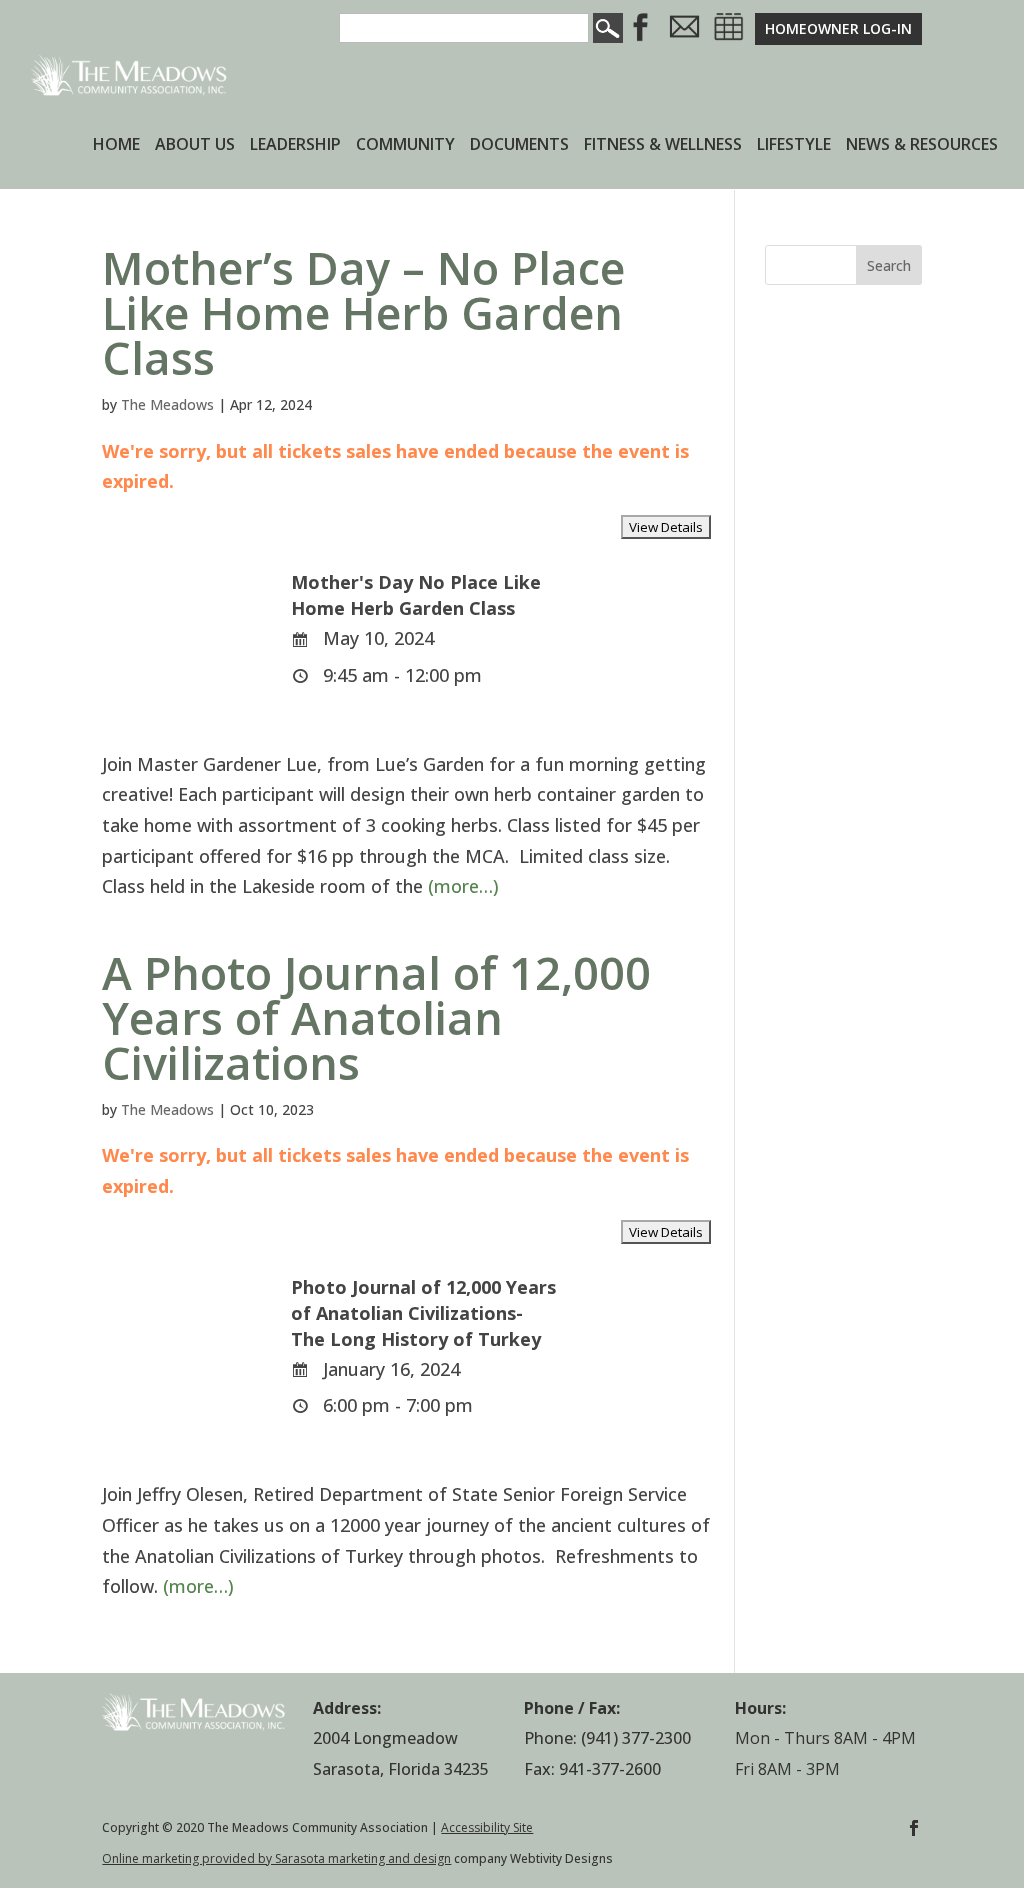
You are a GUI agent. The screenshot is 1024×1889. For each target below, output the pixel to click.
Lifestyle (794, 146)
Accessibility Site (487, 1827)
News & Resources (922, 146)
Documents (519, 146)
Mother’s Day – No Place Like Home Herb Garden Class (363, 312)
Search (889, 265)
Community (405, 146)
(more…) (463, 886)
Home (116, 146)
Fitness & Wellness (663, 146)
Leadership (295, 146)
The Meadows (167, 404)
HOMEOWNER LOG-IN (838, 28)
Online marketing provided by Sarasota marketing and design (276, 1858)
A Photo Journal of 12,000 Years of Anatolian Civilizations (376, 1017)
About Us (195, 146)
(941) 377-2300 (636, 1738)
